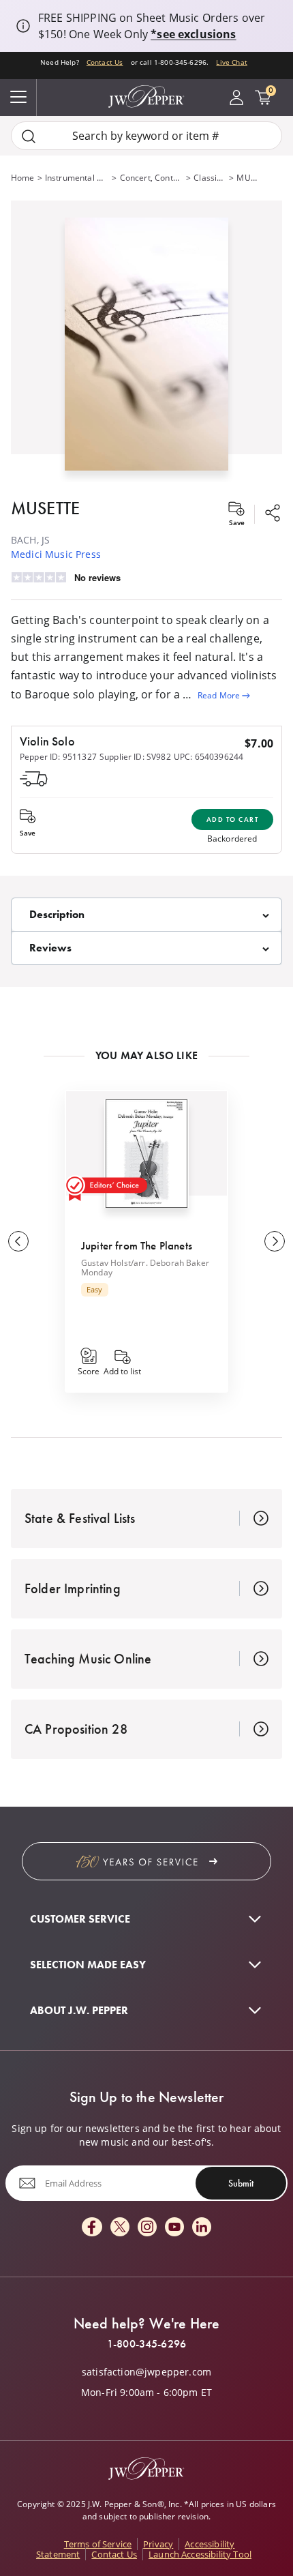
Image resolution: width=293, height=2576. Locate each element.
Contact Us (105, 62)
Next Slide (275, 1241)
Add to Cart (233, 819)
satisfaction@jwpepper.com (146, 2372)
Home (23, 178)
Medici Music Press (56, 554)
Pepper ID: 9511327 (58, 757)
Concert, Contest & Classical (152, 178)
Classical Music (210, 178)
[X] (120, 2228)
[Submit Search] (29, 136)
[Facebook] (92, 2228)
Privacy (158, 2544)
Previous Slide (18, 1241)
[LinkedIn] (202, 2228)
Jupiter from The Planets (137, 1245)
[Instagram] (147, 2228)
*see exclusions (193, 34)
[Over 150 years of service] (146, 1861)
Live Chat (231, 62)
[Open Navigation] (18, 98)
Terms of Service (98, 2544)
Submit (241, 2183)
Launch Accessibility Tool (200, 2554)
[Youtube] (174, 2228)
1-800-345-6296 (146, 2344)
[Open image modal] (146, 350)
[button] (146, 341)
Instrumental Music (77, 178)
